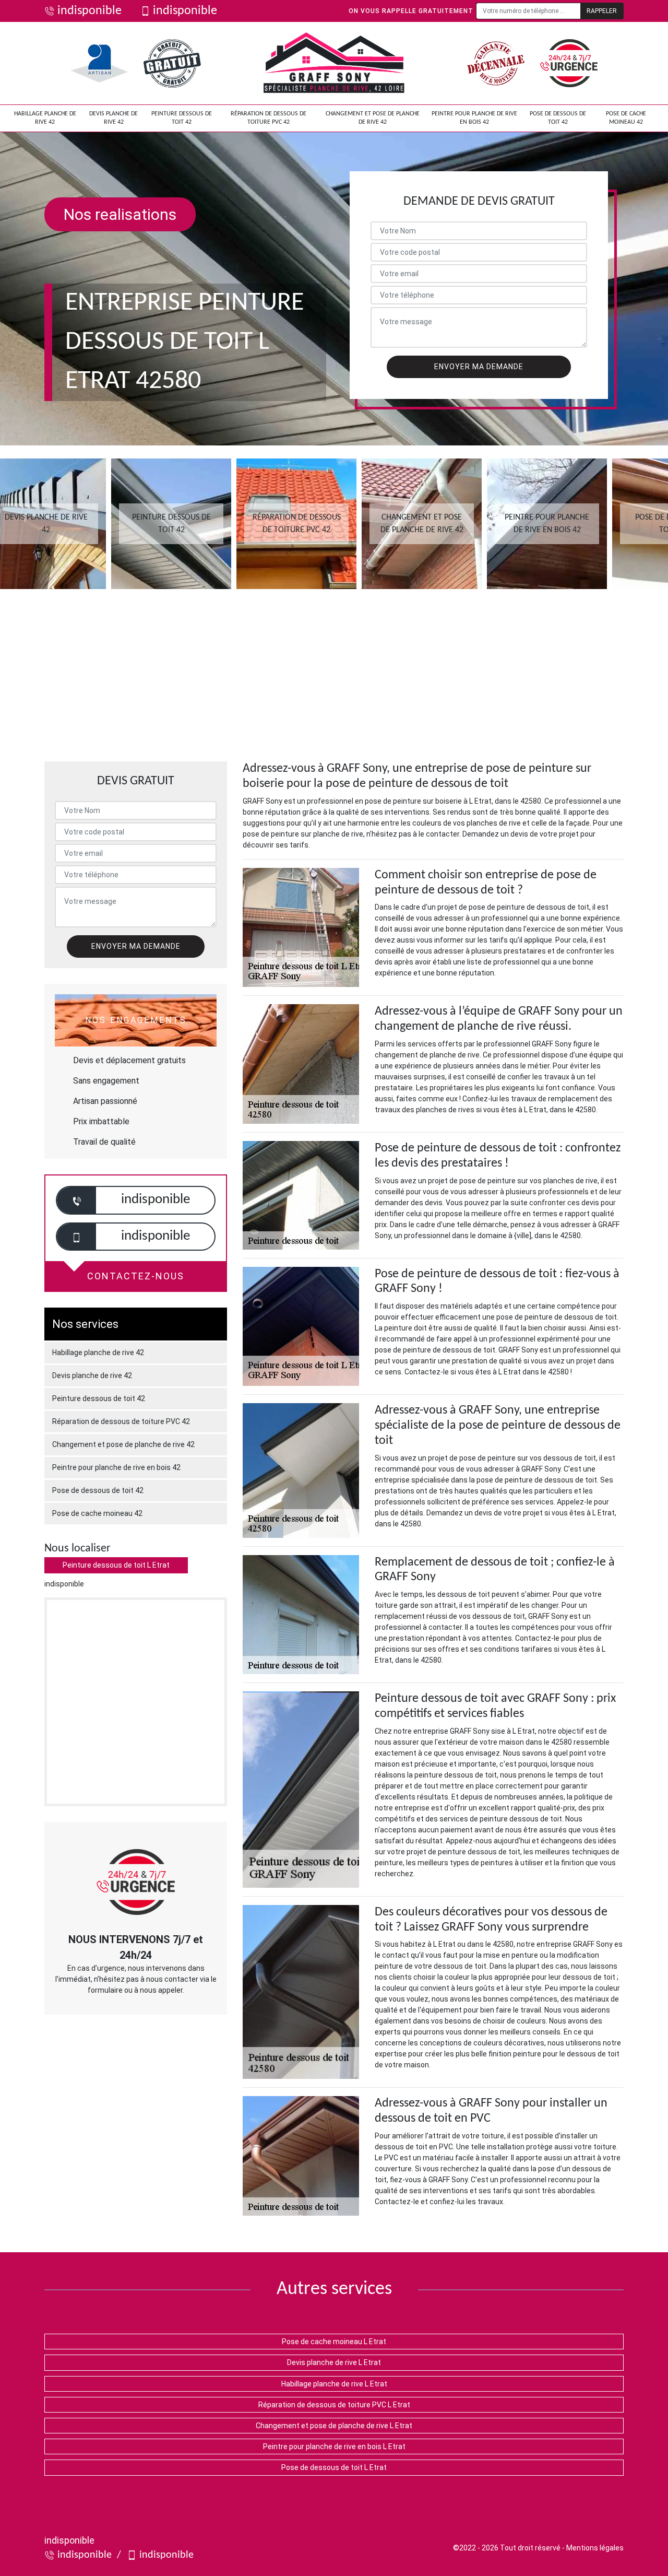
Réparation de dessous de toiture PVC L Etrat (334, 2405)
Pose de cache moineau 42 (626, 118)
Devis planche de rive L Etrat (334, 2362)
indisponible (90, 11)
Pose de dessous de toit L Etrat (334, 2467)
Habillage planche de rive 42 (45, 118)
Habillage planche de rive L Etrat (334, 2384)
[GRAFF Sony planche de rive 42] (334, 63)
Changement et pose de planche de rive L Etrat (334, 2426)
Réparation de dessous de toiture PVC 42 (269, 118)
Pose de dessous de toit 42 (558, 118)
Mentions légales (595, 2548)
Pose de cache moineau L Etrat (334, 2342)
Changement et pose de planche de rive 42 (373, 118)
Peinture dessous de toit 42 (182, 118)
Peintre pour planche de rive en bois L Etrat (334, 2446)
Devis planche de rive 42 (114, 118)
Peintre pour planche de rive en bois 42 (474, 118)
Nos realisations (120, 214)
